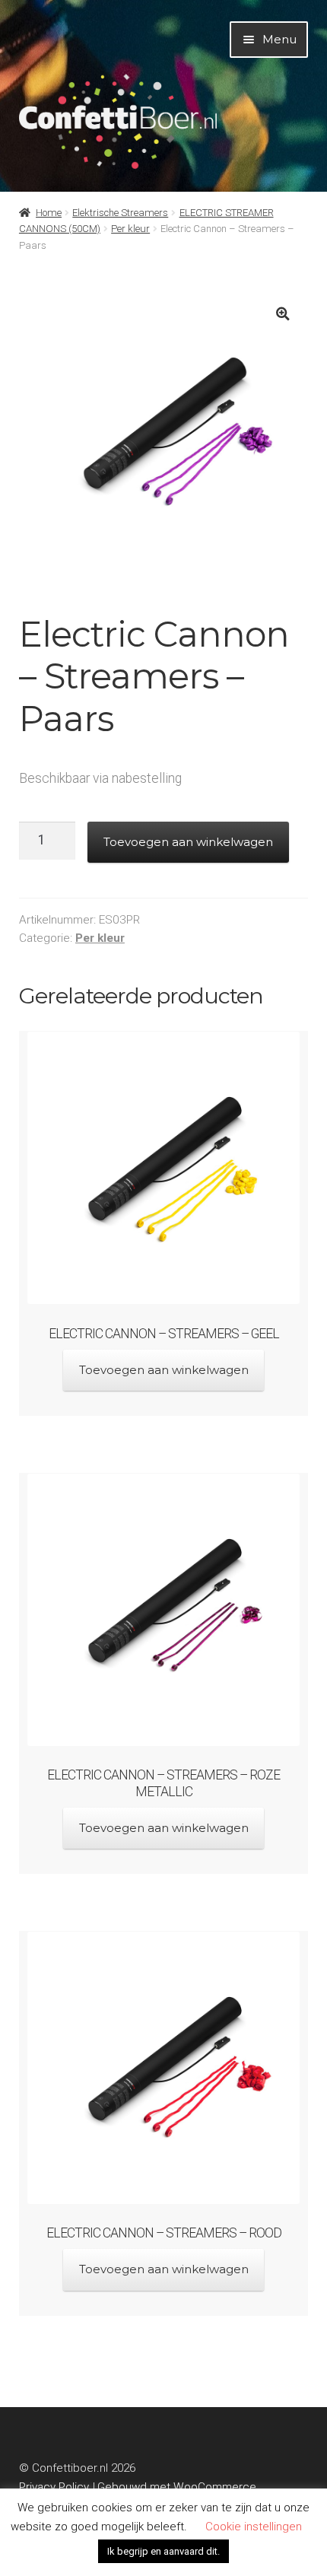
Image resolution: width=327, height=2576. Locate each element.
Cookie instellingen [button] (254, 2527)
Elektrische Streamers (120, 213)
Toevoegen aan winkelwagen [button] (164, 1370)
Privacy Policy (54, 2487)
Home (49, 213)
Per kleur (130, 229)
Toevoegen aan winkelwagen (188, 842)
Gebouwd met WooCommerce (177, 2487)
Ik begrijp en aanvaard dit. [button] (163, 2551)
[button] (283, 314)
